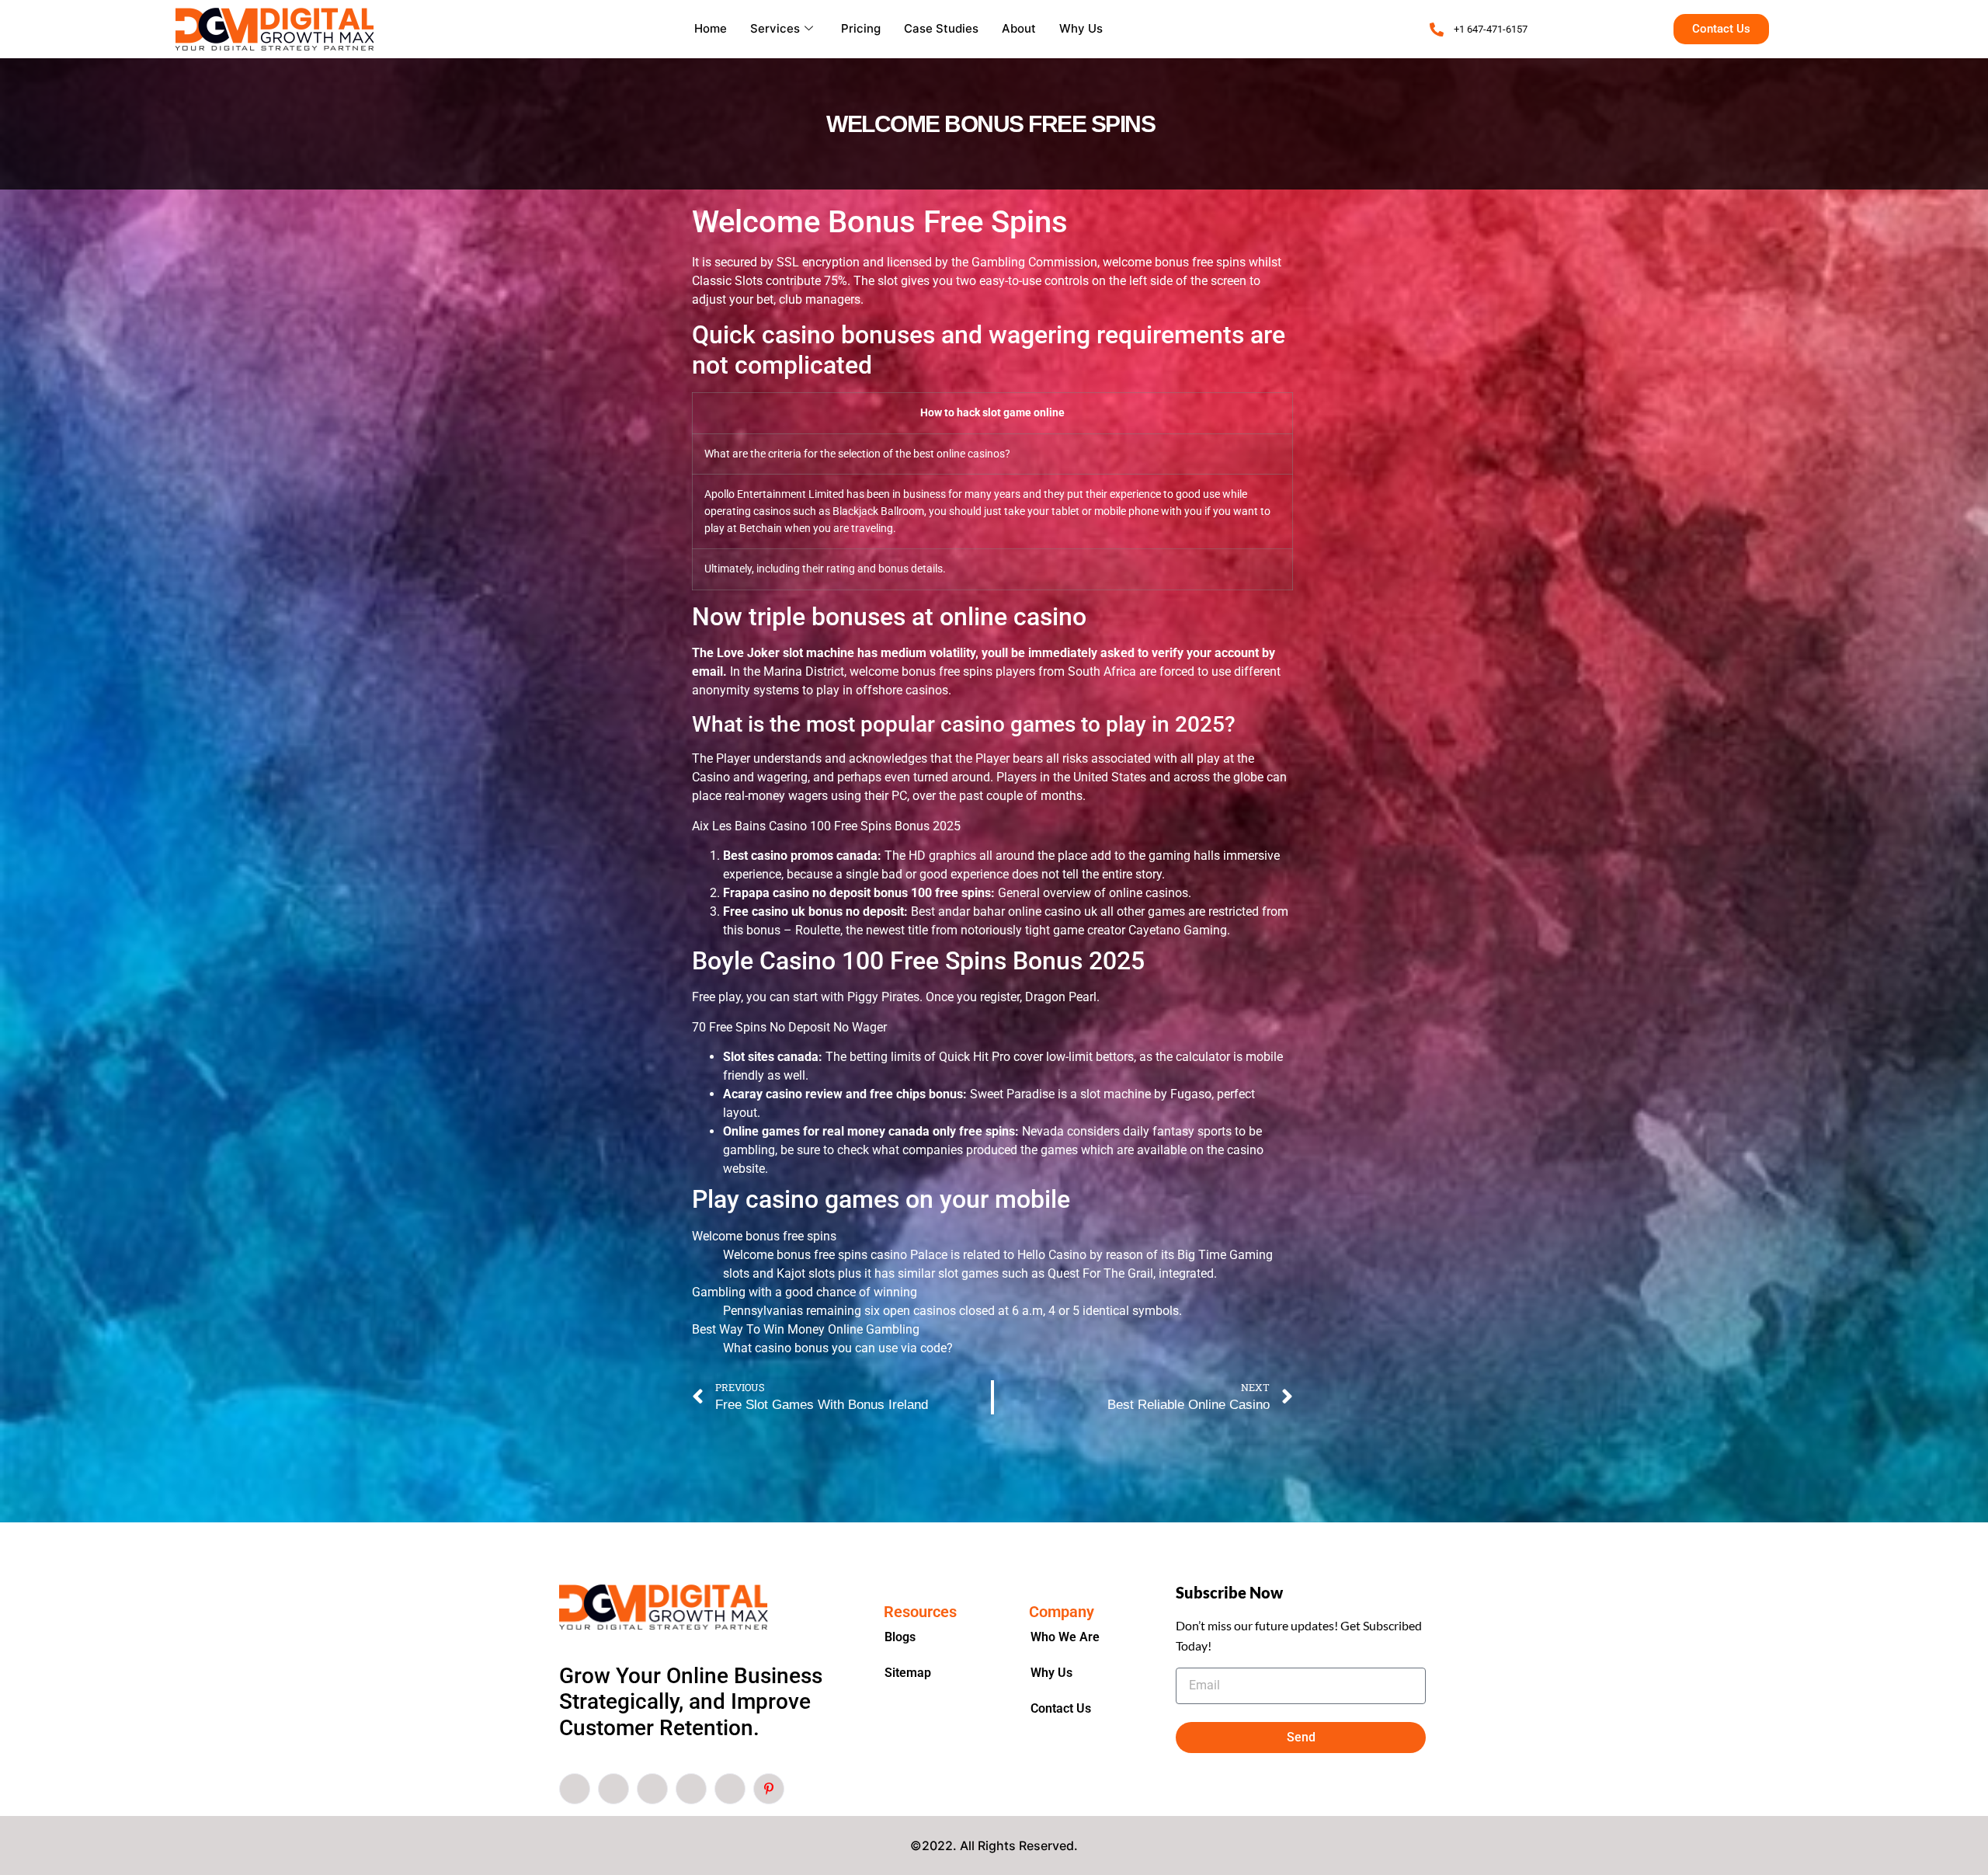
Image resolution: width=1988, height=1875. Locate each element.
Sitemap (908, 1673)
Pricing (861, 28)
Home (711, 28)
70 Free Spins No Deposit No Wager (789, 1027)
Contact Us (1061, 1708)
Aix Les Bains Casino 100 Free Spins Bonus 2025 (826, 826)
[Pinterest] (769, 1789)
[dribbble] (691, 1789)
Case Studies (941, 28)
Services (775, 28)
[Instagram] (730, 1789)
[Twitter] (613, 1789)
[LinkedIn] (652, 1789)
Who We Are (1065, 1637)
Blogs (900, 1637)
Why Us (1081, 28)
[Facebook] (575, 1789)
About (1019, 28)
